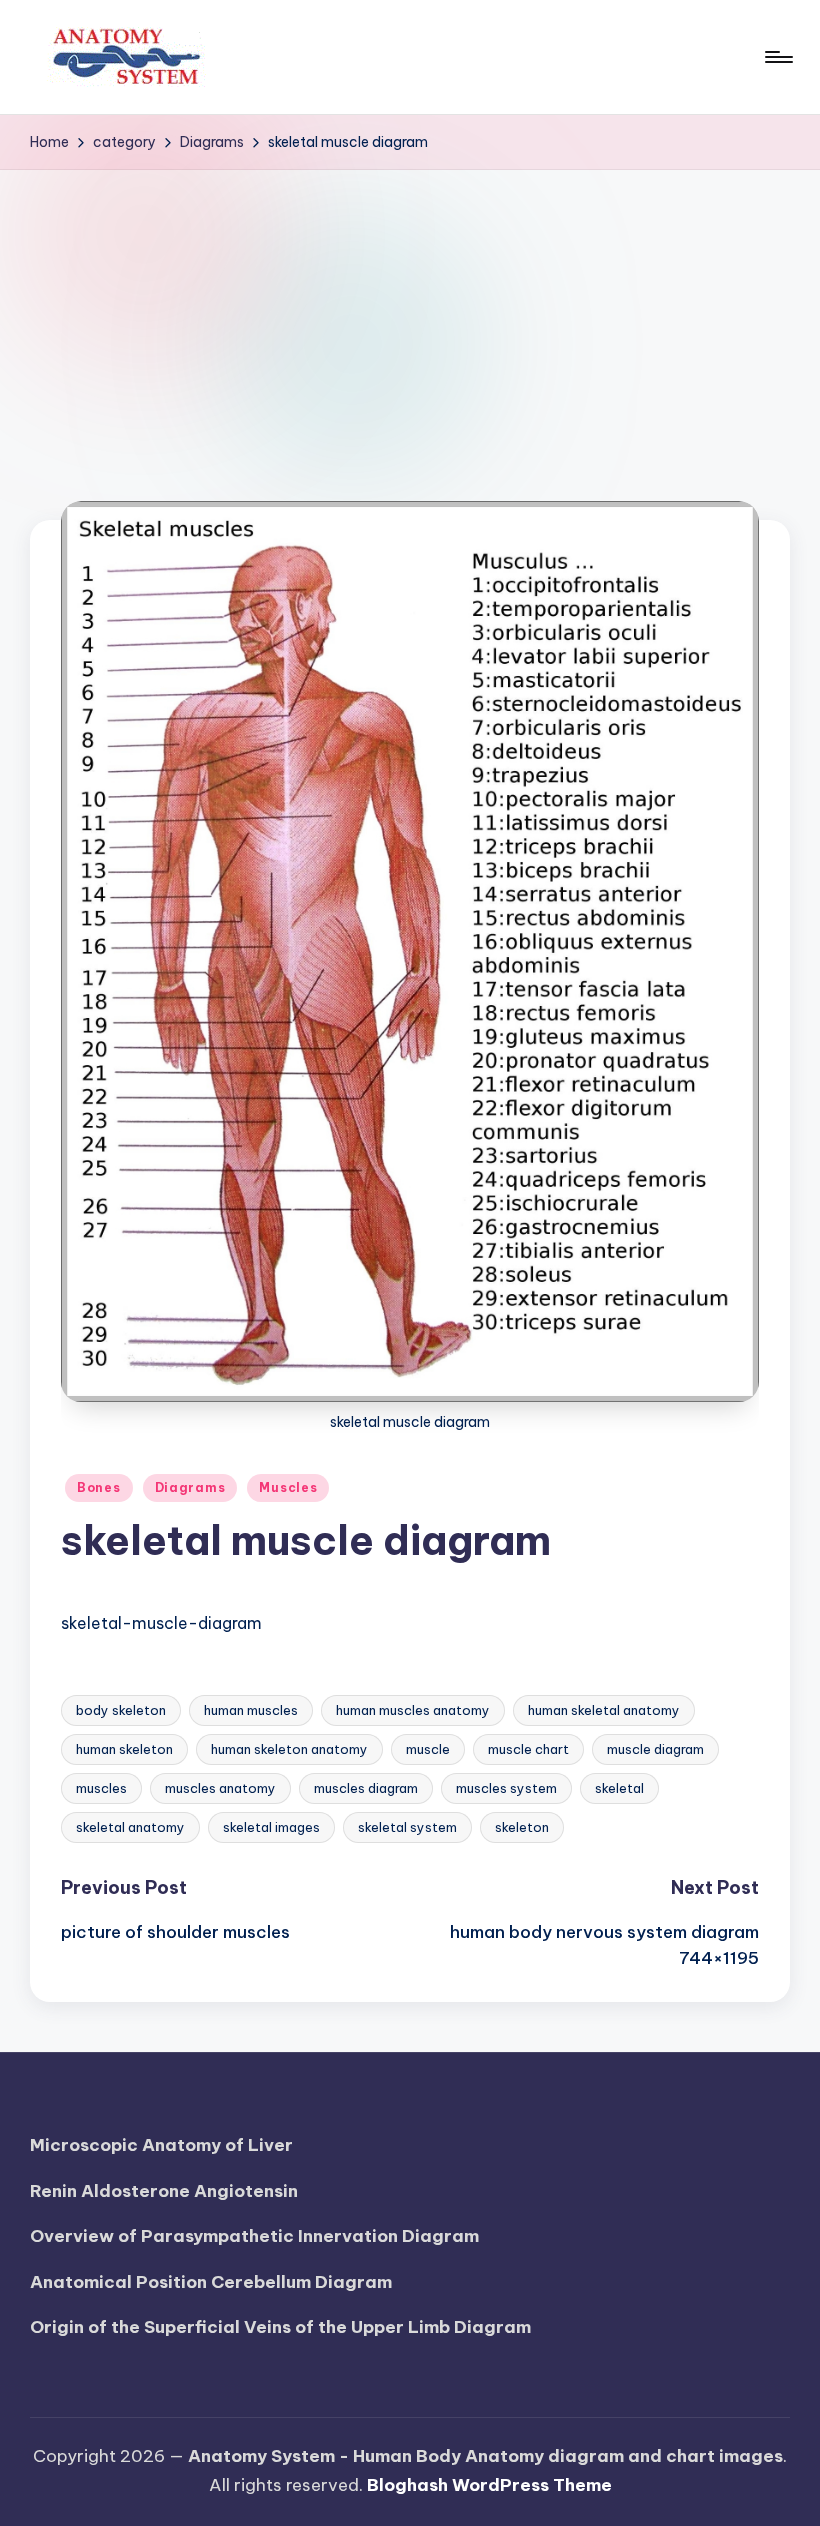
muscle (428, 1749)
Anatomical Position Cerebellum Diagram (211, 2282)
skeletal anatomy (130, 1827)
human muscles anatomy (413, 1710)
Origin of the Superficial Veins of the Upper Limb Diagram (280, 2327)
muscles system (506, 1788)
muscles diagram (366, 1788)
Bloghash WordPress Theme (489, 2485)
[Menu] (777, 57)
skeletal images (271, 1827)
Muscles (288, 1487)
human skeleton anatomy (289, 1749)
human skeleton (124, 1749)
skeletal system (407, 1827)
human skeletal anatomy (604, 1710)
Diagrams (190, 1487)
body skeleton (121, 1710)
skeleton (522, 1827)
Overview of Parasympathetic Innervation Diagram (254, 2236)
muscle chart (528, 1749)
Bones (99, 1487)
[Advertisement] (410, 320)
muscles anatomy (220, 1788)
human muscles (251, 1710)
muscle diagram (655, 1749)
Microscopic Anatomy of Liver (161, 2145)
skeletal (619, 1788)
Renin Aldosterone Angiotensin (164, 2191)
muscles (101, 1788)
